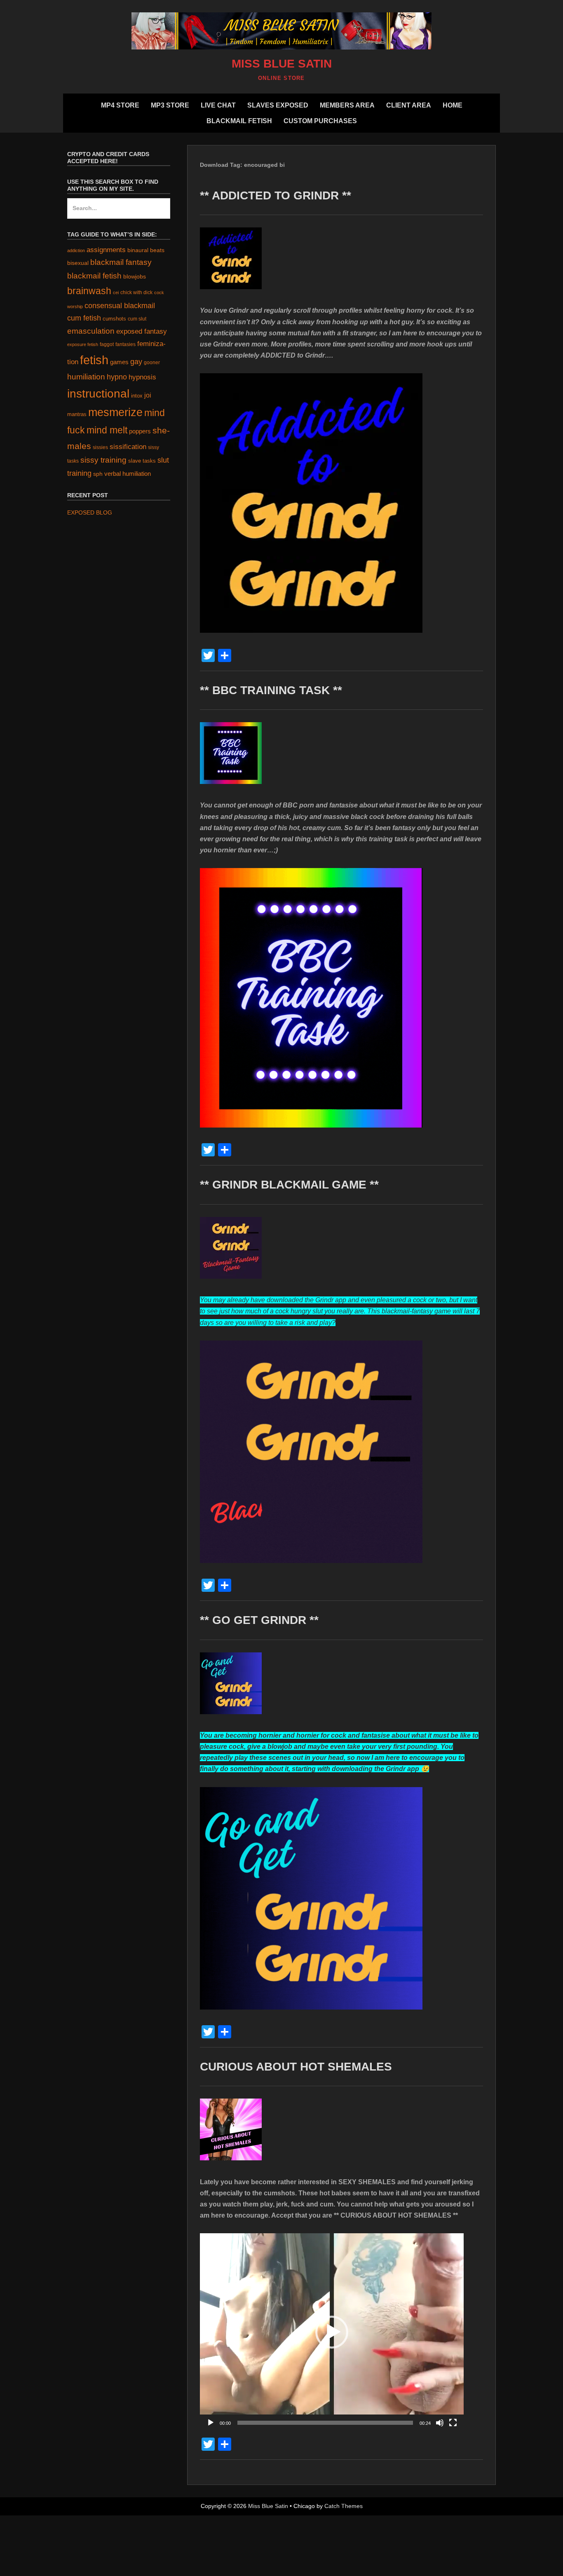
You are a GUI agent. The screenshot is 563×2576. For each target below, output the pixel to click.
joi (148, 395)
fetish (94, 360)
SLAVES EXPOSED (278, 105)
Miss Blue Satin (282, 64)
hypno (117, 377)
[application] (332, 2332)
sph (98, 474)
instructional (98, 394)
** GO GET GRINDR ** (259, 1620)
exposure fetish (83, 344)
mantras (77, 414)
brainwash (89, 291)
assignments (106, 250)
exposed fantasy (142, 331)
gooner (152, 362)
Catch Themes (344, 2506)
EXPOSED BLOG (90, 512)
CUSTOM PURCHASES (320, 121)
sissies (100, 447)
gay (136, 362)
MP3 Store (170, 105)
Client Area (409, 105)
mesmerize (115, 412)
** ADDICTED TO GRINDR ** (276, 195)
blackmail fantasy (121, 262)
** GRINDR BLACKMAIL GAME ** (289, 1185)
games (119, 362)
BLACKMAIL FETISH (239, 121)
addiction (76, 250)
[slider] (325, 2423)
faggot (107, 344)
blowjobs (135, 277)
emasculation (91, 331)
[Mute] (440, 2423)
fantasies (126, 344)
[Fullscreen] (453, 2423)
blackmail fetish (94, 276)
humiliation (86, 377)
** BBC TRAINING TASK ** (271, 690)
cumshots (114, 319)
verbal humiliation (128, 474)
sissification (128, 447)
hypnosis (142, 377)
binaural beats (146, 250)
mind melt (107, 430)
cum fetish (84, 318)
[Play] (211, 2423)
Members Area (347, 105)
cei (116, 292)
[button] (332, 2332)
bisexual (78, 263)
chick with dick (136, 292)
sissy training (103, 460)
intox (137, 396)
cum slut (137, 319)
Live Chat (218, 105)
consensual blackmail (120, 305)
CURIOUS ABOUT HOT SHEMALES (296, 2067)
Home (453, 105)
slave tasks (142, 461)
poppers (140, 431)
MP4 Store (120, 105)
